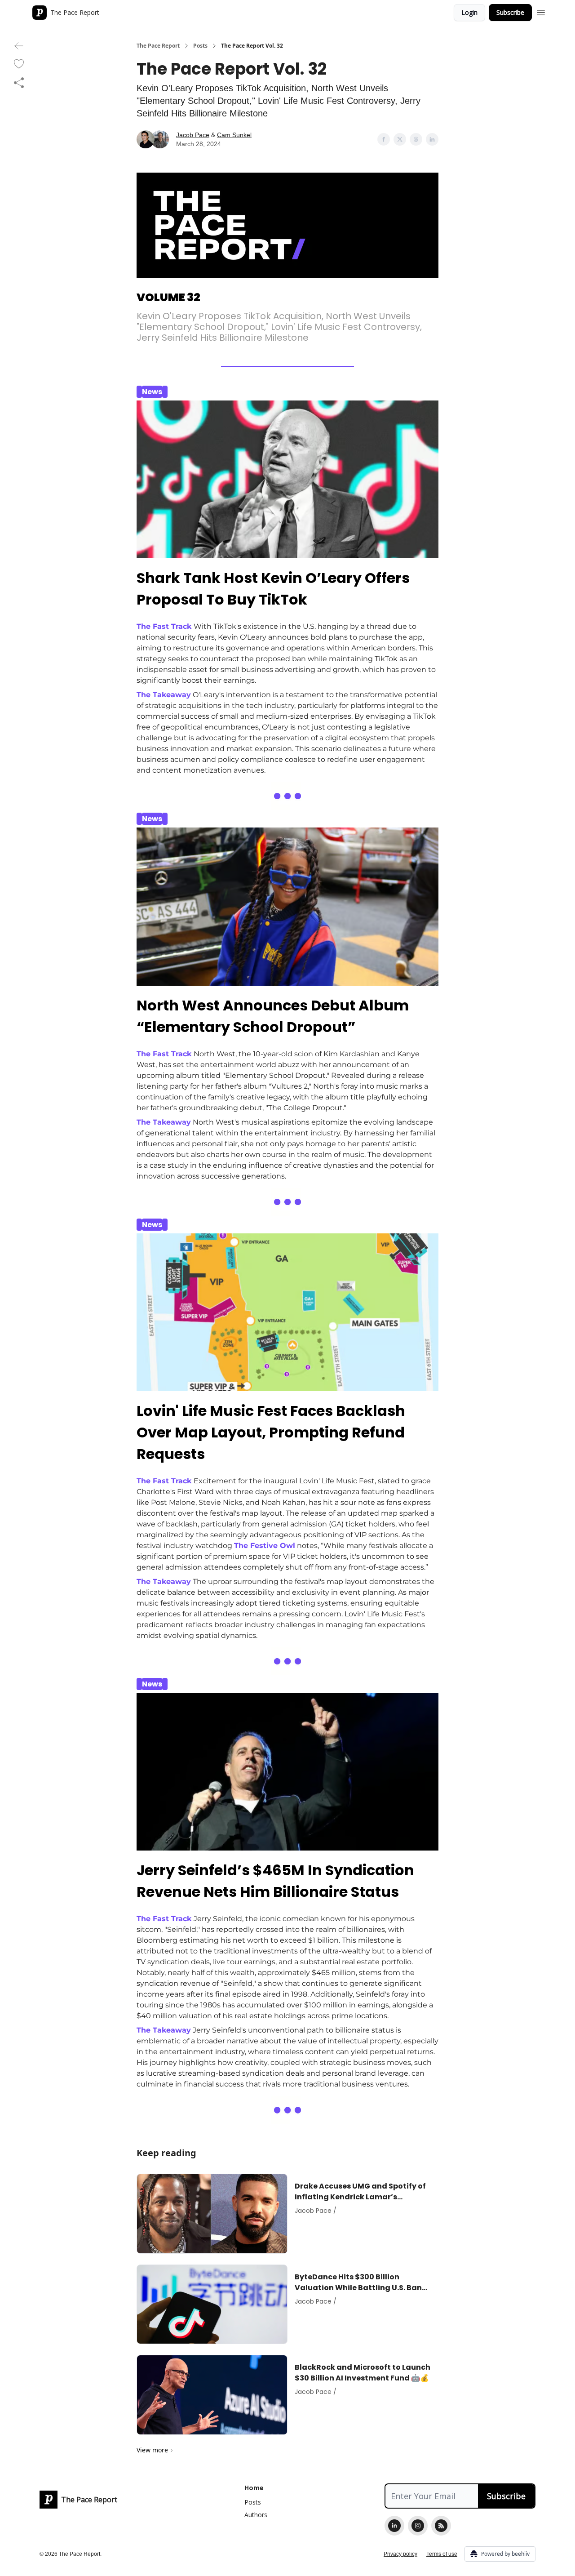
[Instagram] (418, 2526)
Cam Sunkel (234, 135)
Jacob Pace (193, 135)
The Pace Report (158, 46)
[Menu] (541, 11)
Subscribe (510, 12)
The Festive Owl (265, 1546)
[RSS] (441, 2526)
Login (469, 12)
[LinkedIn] (394, 2526)
